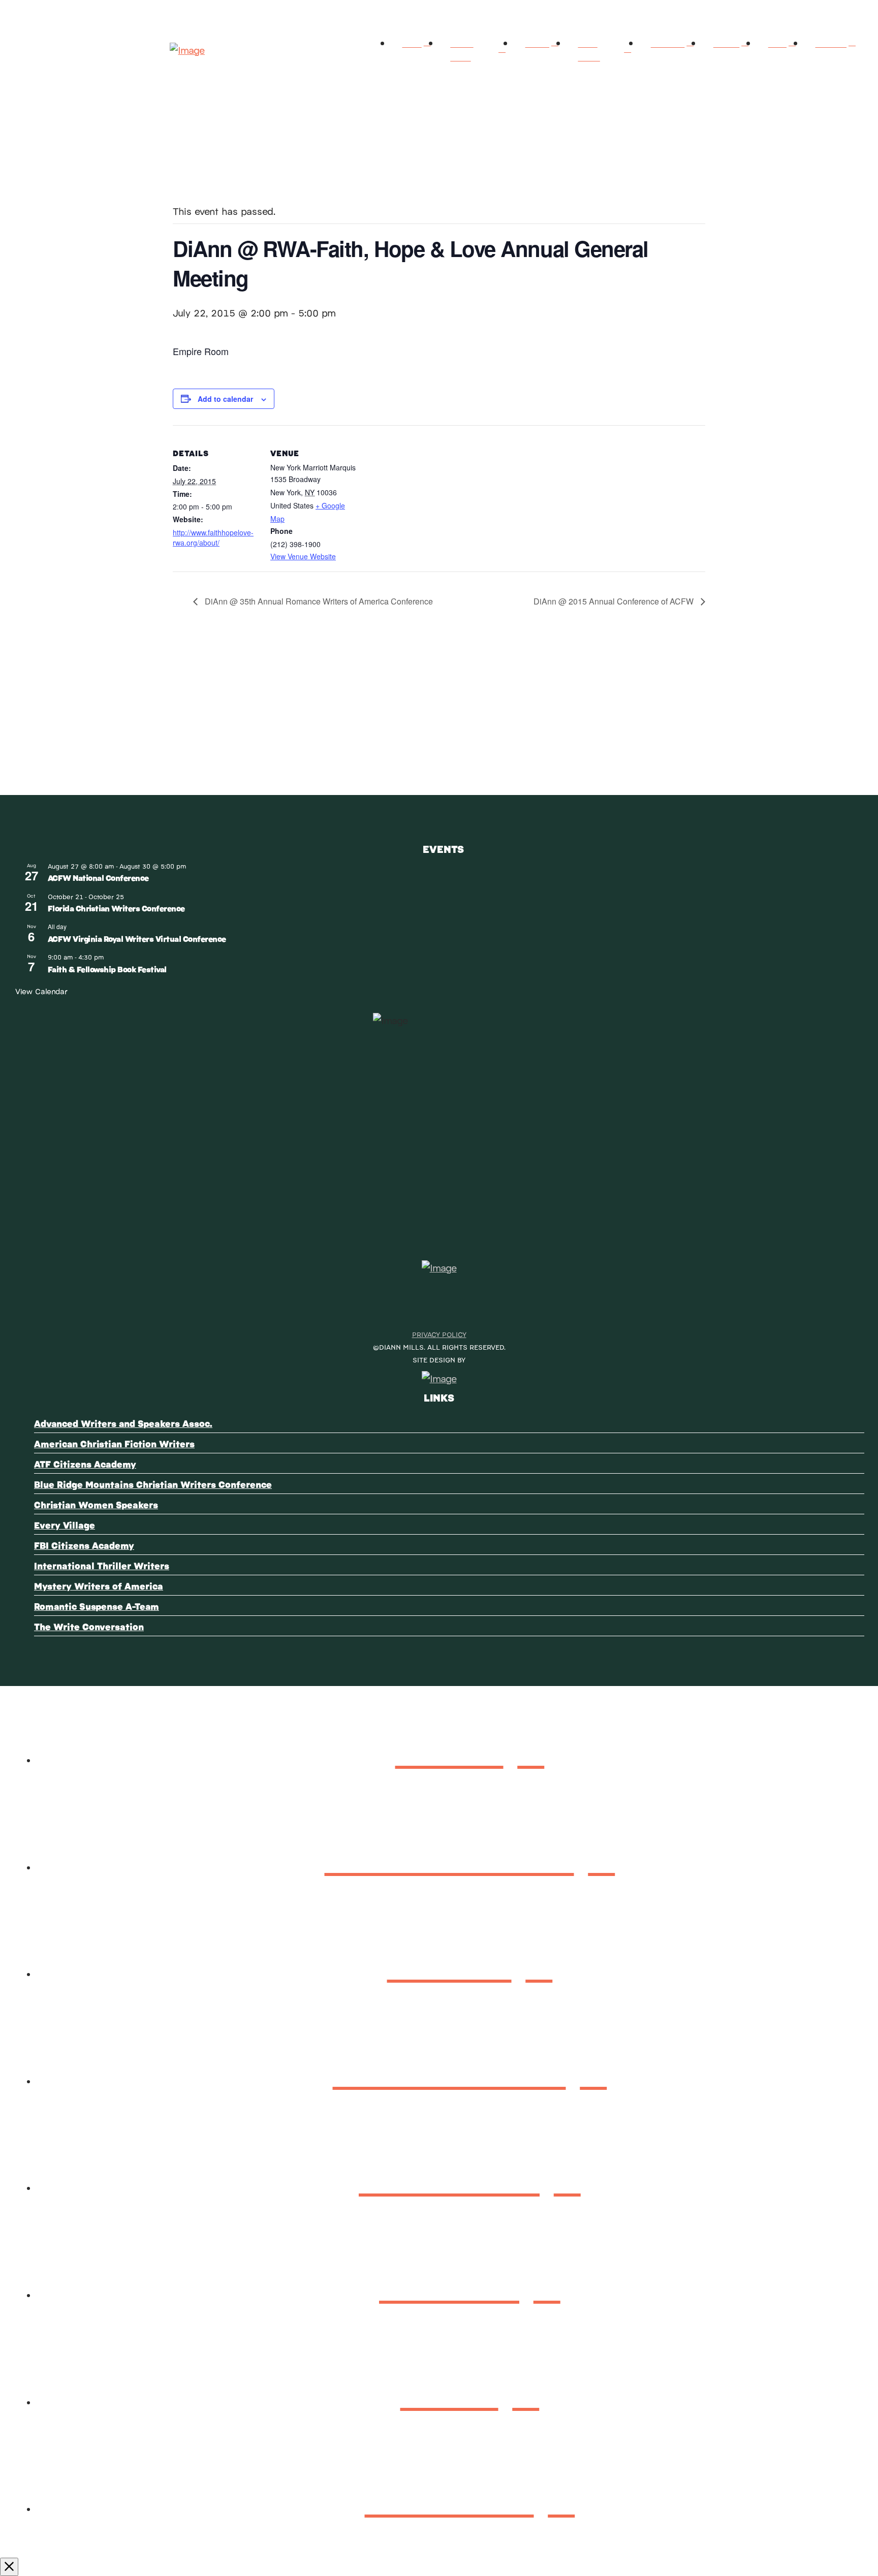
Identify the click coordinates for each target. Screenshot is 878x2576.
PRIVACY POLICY (439, 1334)
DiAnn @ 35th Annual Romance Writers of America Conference (318, 601)
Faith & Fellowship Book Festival (107, 969)
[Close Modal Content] (9, 2567)
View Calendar (41, 991)
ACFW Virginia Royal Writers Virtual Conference (137, 939)
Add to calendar (225, 399)
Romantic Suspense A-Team (97, 1606)
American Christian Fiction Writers (114, 1443)
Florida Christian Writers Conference (116, 908)
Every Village (65, 1525)
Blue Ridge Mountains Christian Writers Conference (153, 1484)
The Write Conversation (89, 1626)
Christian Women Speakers (96, 1504)
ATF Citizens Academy (85, 1464)
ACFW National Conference (98, 878)
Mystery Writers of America (99, 1586)
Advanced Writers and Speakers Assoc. (123, 1423)
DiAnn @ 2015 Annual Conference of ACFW (615, 601)
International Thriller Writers (102, 1565)
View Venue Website (303, 556)
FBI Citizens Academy (84, 1545)
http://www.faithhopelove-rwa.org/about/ (213, 537)
